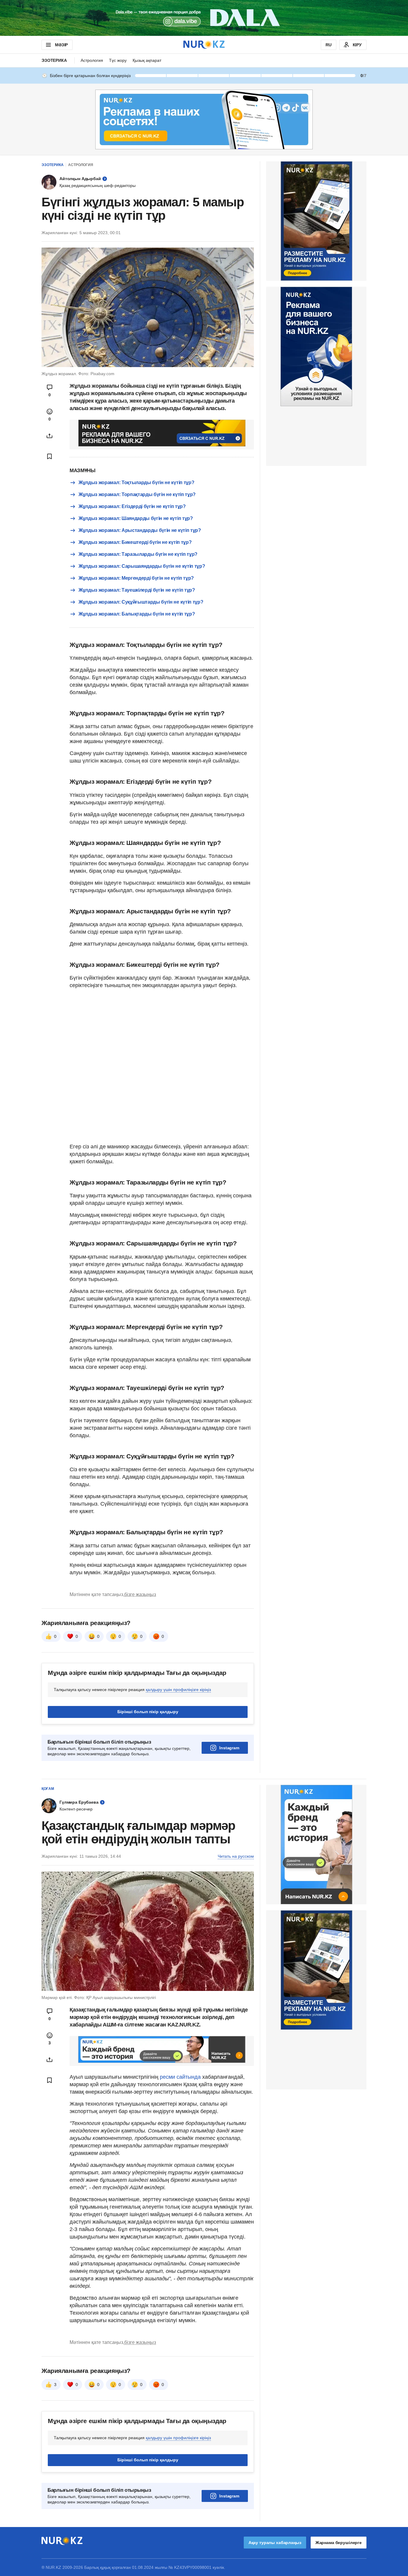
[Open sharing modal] (50, 436)
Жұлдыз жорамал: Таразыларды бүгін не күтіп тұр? (138, 554)
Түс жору (118, 60)
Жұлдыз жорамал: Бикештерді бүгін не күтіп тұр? (135, 542)
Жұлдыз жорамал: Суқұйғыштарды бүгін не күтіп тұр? (141, 602)
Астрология (92, 60)
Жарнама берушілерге (339, 2543)
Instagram (229, 1748)
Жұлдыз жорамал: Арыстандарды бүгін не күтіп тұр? (140, 530)
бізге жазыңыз (140, 1594)
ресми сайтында (180, 2077)
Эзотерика (54, 60)
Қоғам (48, 1789)
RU (329, 45)
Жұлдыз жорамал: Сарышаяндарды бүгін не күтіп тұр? (142, 566)
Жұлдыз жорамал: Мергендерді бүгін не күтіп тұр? (136, 578)
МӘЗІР (61, 45)
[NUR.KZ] (204, 45)
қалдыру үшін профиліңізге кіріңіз (178, 1690)
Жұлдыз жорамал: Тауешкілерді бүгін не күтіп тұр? (137, 590)
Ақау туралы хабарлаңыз (275, 2543)
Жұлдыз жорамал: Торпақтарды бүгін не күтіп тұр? (137, 494)
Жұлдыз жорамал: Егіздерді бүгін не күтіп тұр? (132, 506)
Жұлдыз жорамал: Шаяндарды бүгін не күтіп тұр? (136, 518)
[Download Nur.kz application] (204, 18)
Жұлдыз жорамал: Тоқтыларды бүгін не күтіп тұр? (136, 482)
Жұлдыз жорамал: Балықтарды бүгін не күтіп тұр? (137, 614)
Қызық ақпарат (147, 60)
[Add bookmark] (50, 456)
